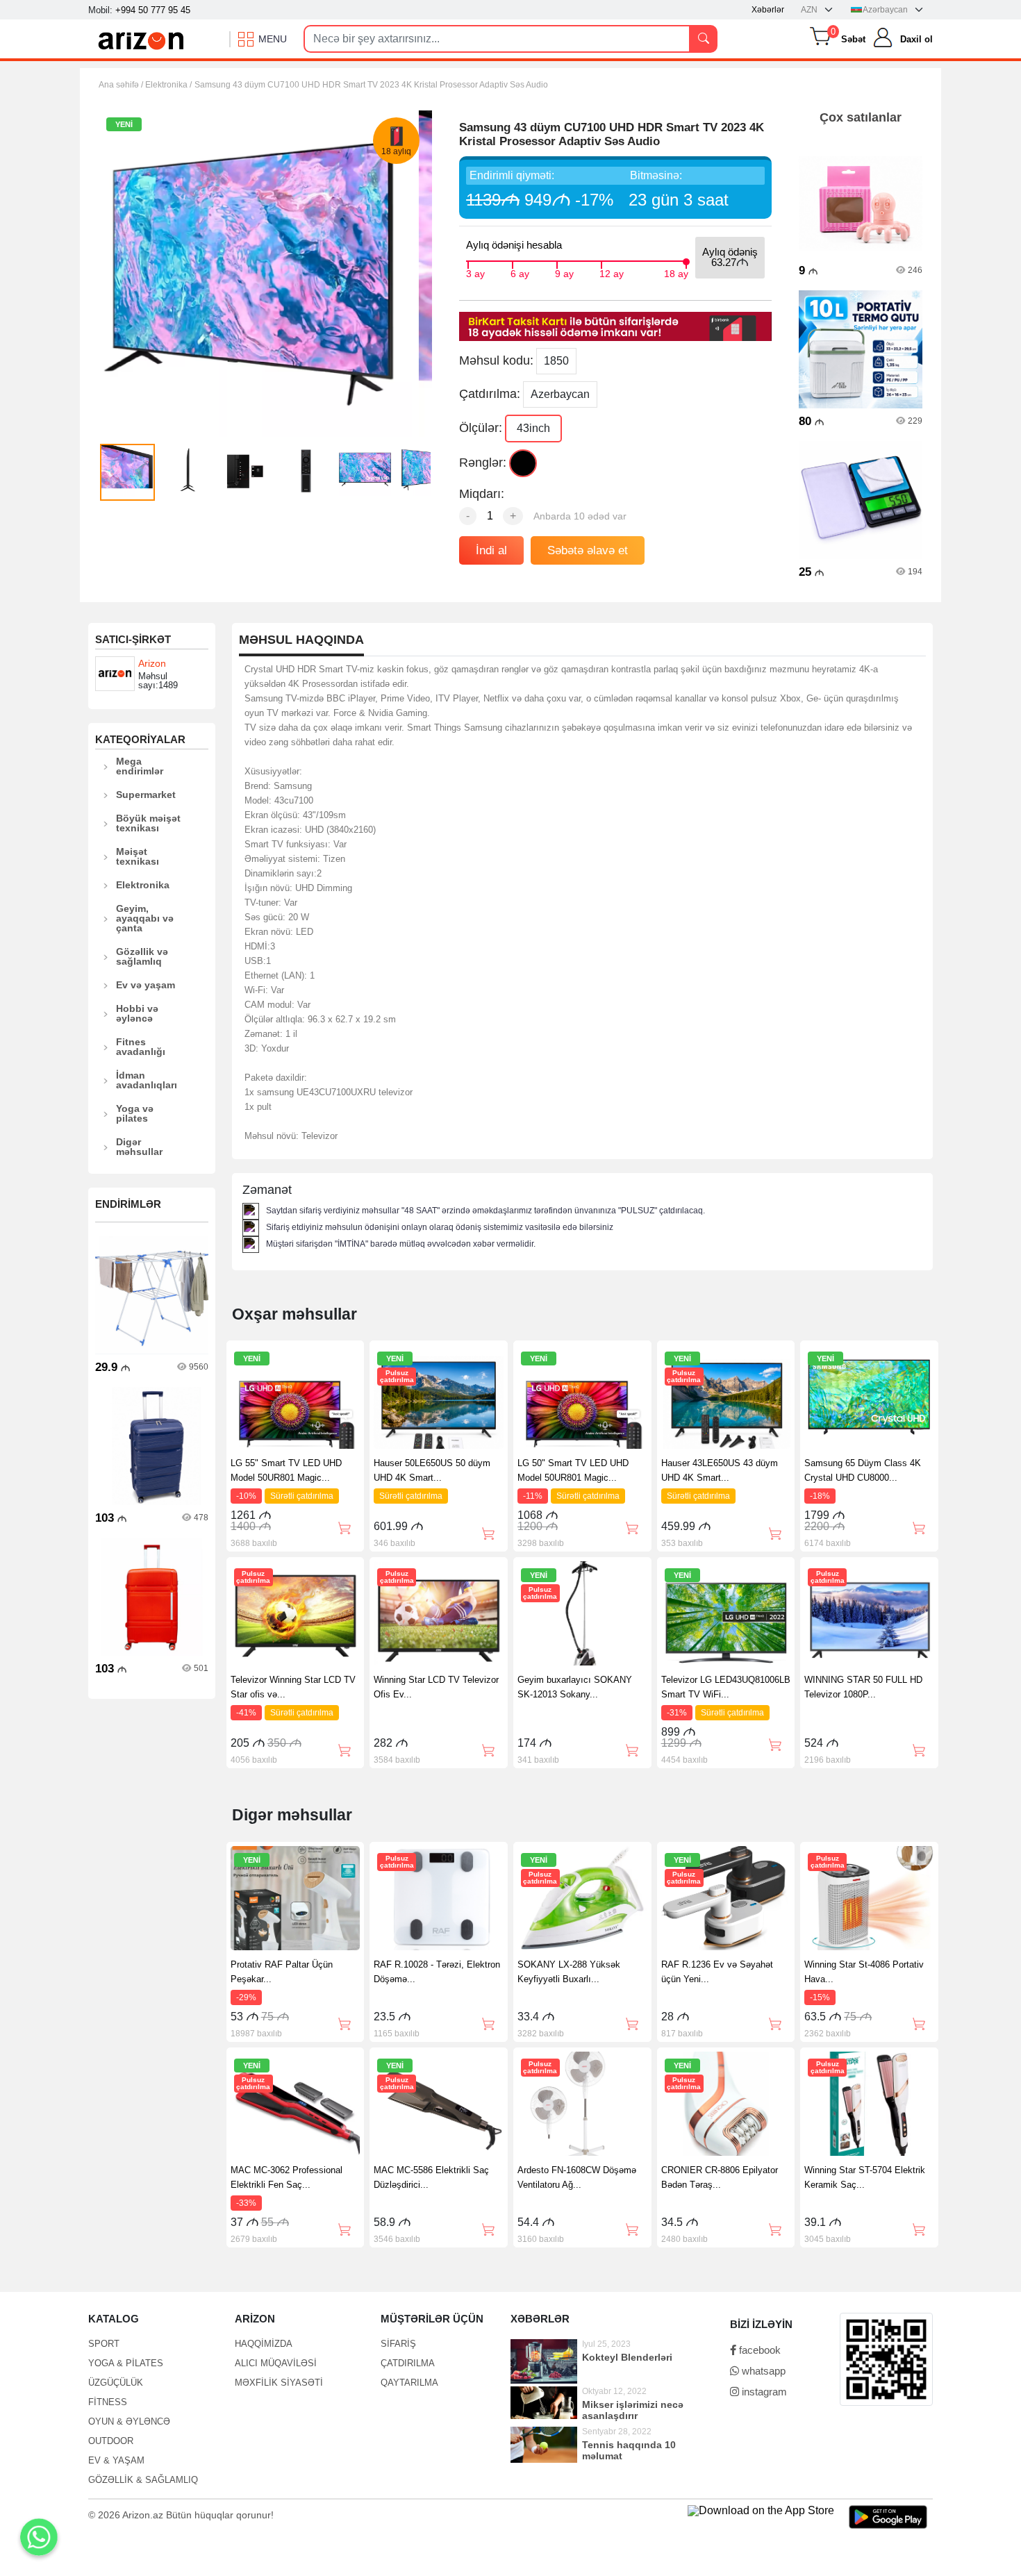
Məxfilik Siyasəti (279, 2383)
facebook (758, 2350)
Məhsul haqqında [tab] (301, 640)
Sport (104, 2344)
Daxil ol (916, 39)
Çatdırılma (408, 2363)
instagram (763, 2392)
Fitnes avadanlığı (141, 1047)
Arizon (152, 663)
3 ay (475, 272)
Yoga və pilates (135, 1113)
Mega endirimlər (140, 766)
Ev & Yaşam (116, 2460)
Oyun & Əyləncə (129, 2421)
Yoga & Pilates (126, 2363)
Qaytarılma (409, 2383)
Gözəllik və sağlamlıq (142, 956)
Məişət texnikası (138, 856)
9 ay (564, 272)
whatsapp (762, 2371)
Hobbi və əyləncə (137, 1013)
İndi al (491, 550)
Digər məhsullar (139, 1147)
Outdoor (111, 2441)
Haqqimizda (264, 2344)
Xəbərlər (768, 10)
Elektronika (143, 885)
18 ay (676, 272)
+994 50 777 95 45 (153, 10)
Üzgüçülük (116, 2383)
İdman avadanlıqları (147, 1080)
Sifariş (398, 2344)
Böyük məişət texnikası (148, 823)
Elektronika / (168, 85)
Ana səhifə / (122, 85)
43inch (533, 428)
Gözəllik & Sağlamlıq (143, 2480)
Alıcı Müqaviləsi (276, 2363)
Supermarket (146, 795)
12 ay (612, 272)
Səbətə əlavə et (588, 550)
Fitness (108, 2402)
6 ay (520, 272)
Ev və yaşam (146, 985)
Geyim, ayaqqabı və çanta (145, 918)
